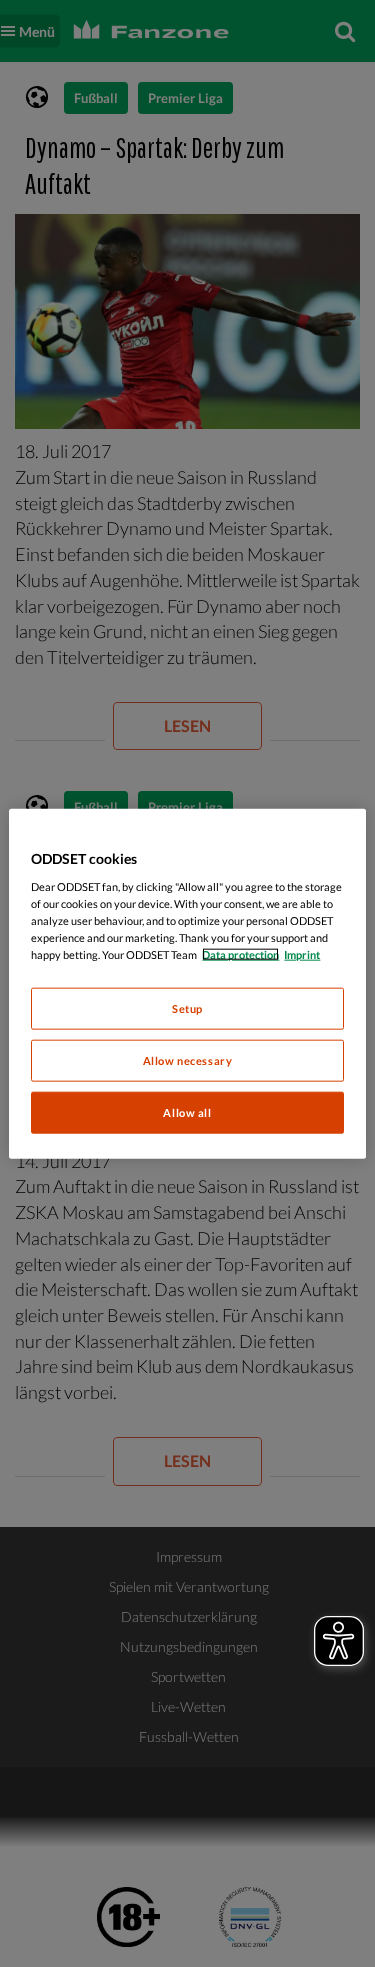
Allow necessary (188, 1060)
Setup (187, 1008)
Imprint (302, 954)
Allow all (187, 1112)
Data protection (240, 954)
